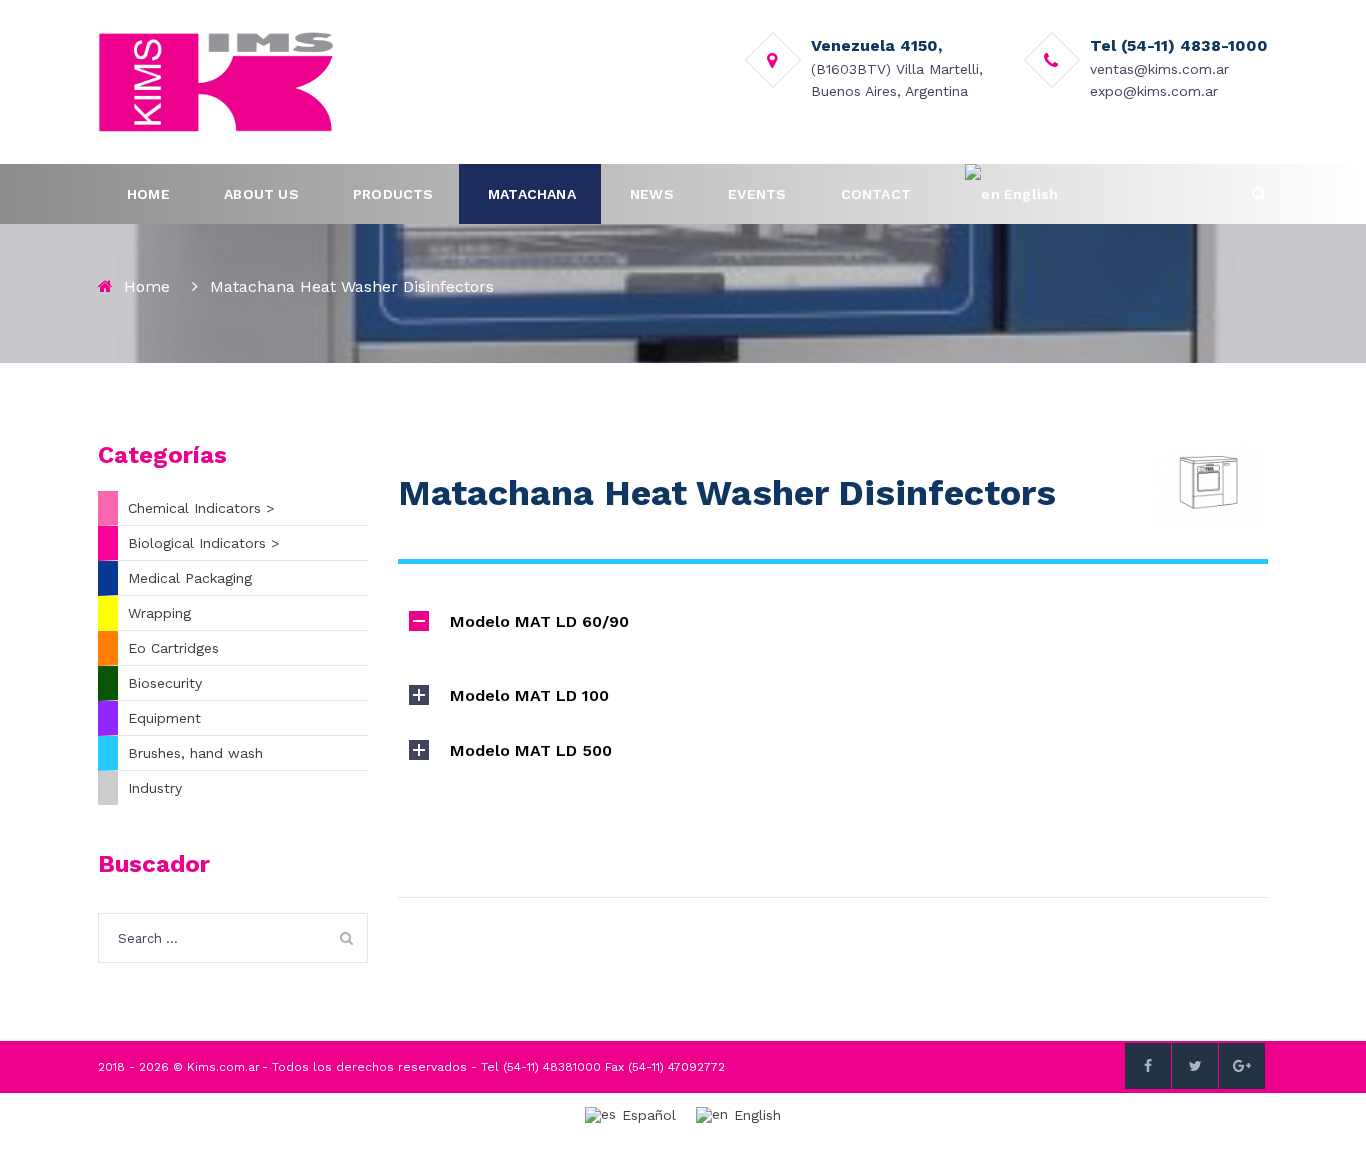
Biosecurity (165, 683)
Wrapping (159, 613)
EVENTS (757, 194)
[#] (1148, 1066)
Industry (155, 788)
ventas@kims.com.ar (1159, 69)
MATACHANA (532, 194)
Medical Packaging (190, 578)
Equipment (164, 718)
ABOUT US (261, 194)
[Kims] (216, 81)
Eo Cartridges (173, 648)
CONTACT (876, 194)
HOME (148, 194)
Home (147, 286)
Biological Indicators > (203, 543)
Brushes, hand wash (195, 753)
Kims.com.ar (223, 1067)
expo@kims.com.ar (1154, 91)
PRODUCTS (393, 194)
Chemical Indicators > (201, 508)
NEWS (652, 194)
